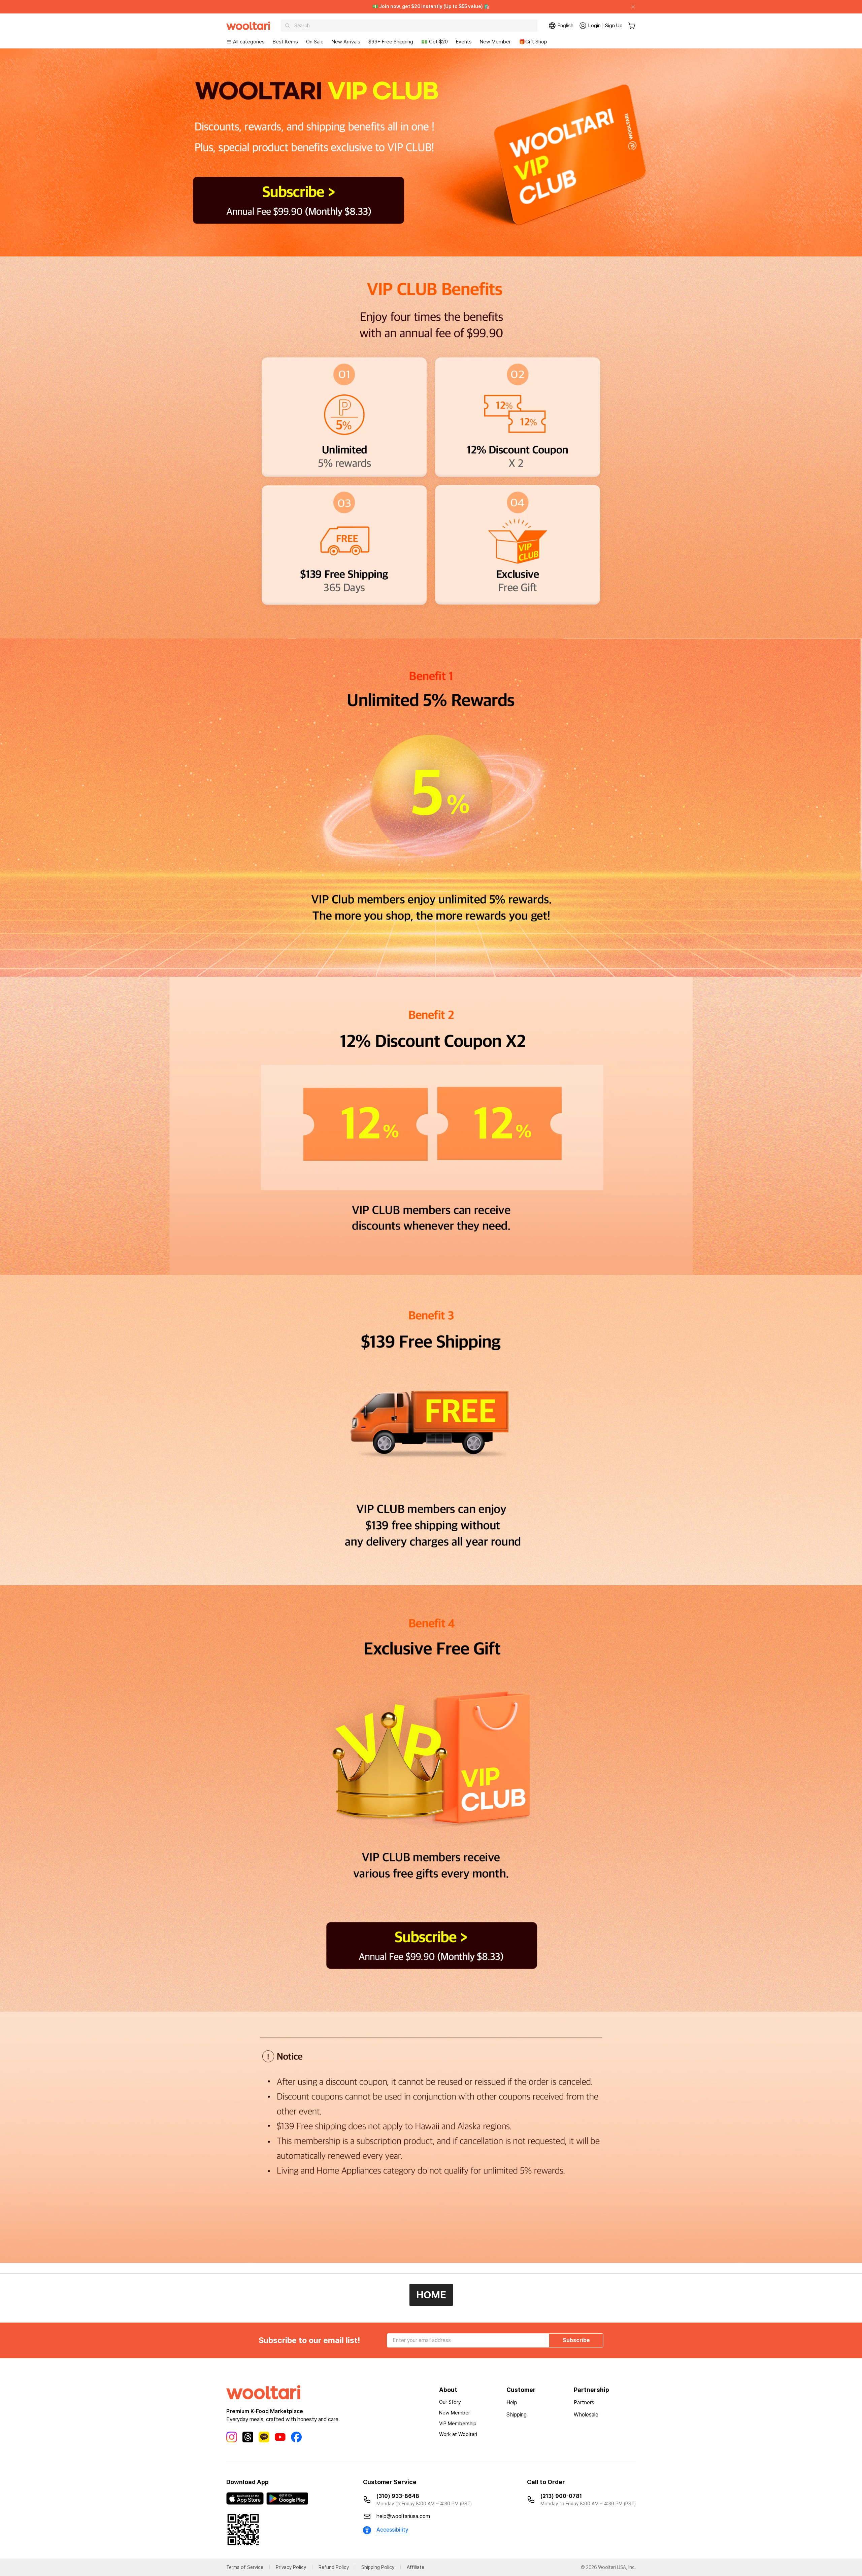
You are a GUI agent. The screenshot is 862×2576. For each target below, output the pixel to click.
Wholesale (586, 2415)
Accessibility (392, 2530)
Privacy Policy (291, 2567)
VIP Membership (458, 2424)
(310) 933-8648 (398, 2496)
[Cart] (632, 26)
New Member (495, 42)
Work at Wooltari (458, 2434)
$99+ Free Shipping (391, 42)
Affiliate (416, 2567)
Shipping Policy (378, 2567)
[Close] (630, 7)
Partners (584, 2403)
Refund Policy (334, 2567)
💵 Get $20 (435, 42)
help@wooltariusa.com (403, 2516)
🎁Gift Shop (533, 42)
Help (512, 2403)
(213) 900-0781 (561, 2496)
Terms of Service (245, 2567)
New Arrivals (346, 42)
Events (464, 42)
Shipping (517, 2415)
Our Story (450, 2402)
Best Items (285, 42)
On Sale (315, 42)
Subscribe (576, 2340)
